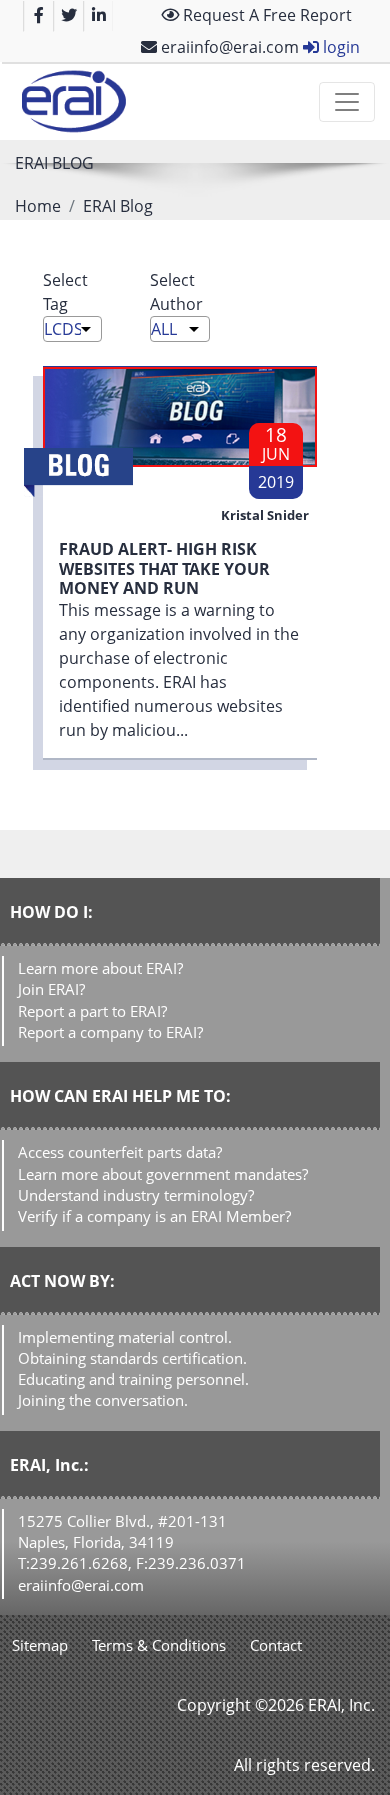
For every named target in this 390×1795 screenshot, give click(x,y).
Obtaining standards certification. (132, 1358)
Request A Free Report (265, 15)
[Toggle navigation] (347, 102)
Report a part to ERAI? (92, 1011)
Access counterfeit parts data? (120, 1152)
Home (38, 206)
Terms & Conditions (159, 1645)
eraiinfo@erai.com (228, 47)
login (339, 47)
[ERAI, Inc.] (73, 102)
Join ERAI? (51, 989)
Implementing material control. (125, 1337)
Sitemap (40, 1645)
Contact (276, 1645)
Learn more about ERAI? (100, 968)
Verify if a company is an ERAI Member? (154, 1216)
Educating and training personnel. (133, 1379)
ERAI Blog (118, 206)
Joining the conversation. (103, 1400)
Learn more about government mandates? (163, 1174)
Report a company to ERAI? (110, 1032)
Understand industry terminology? (136, 1195)
